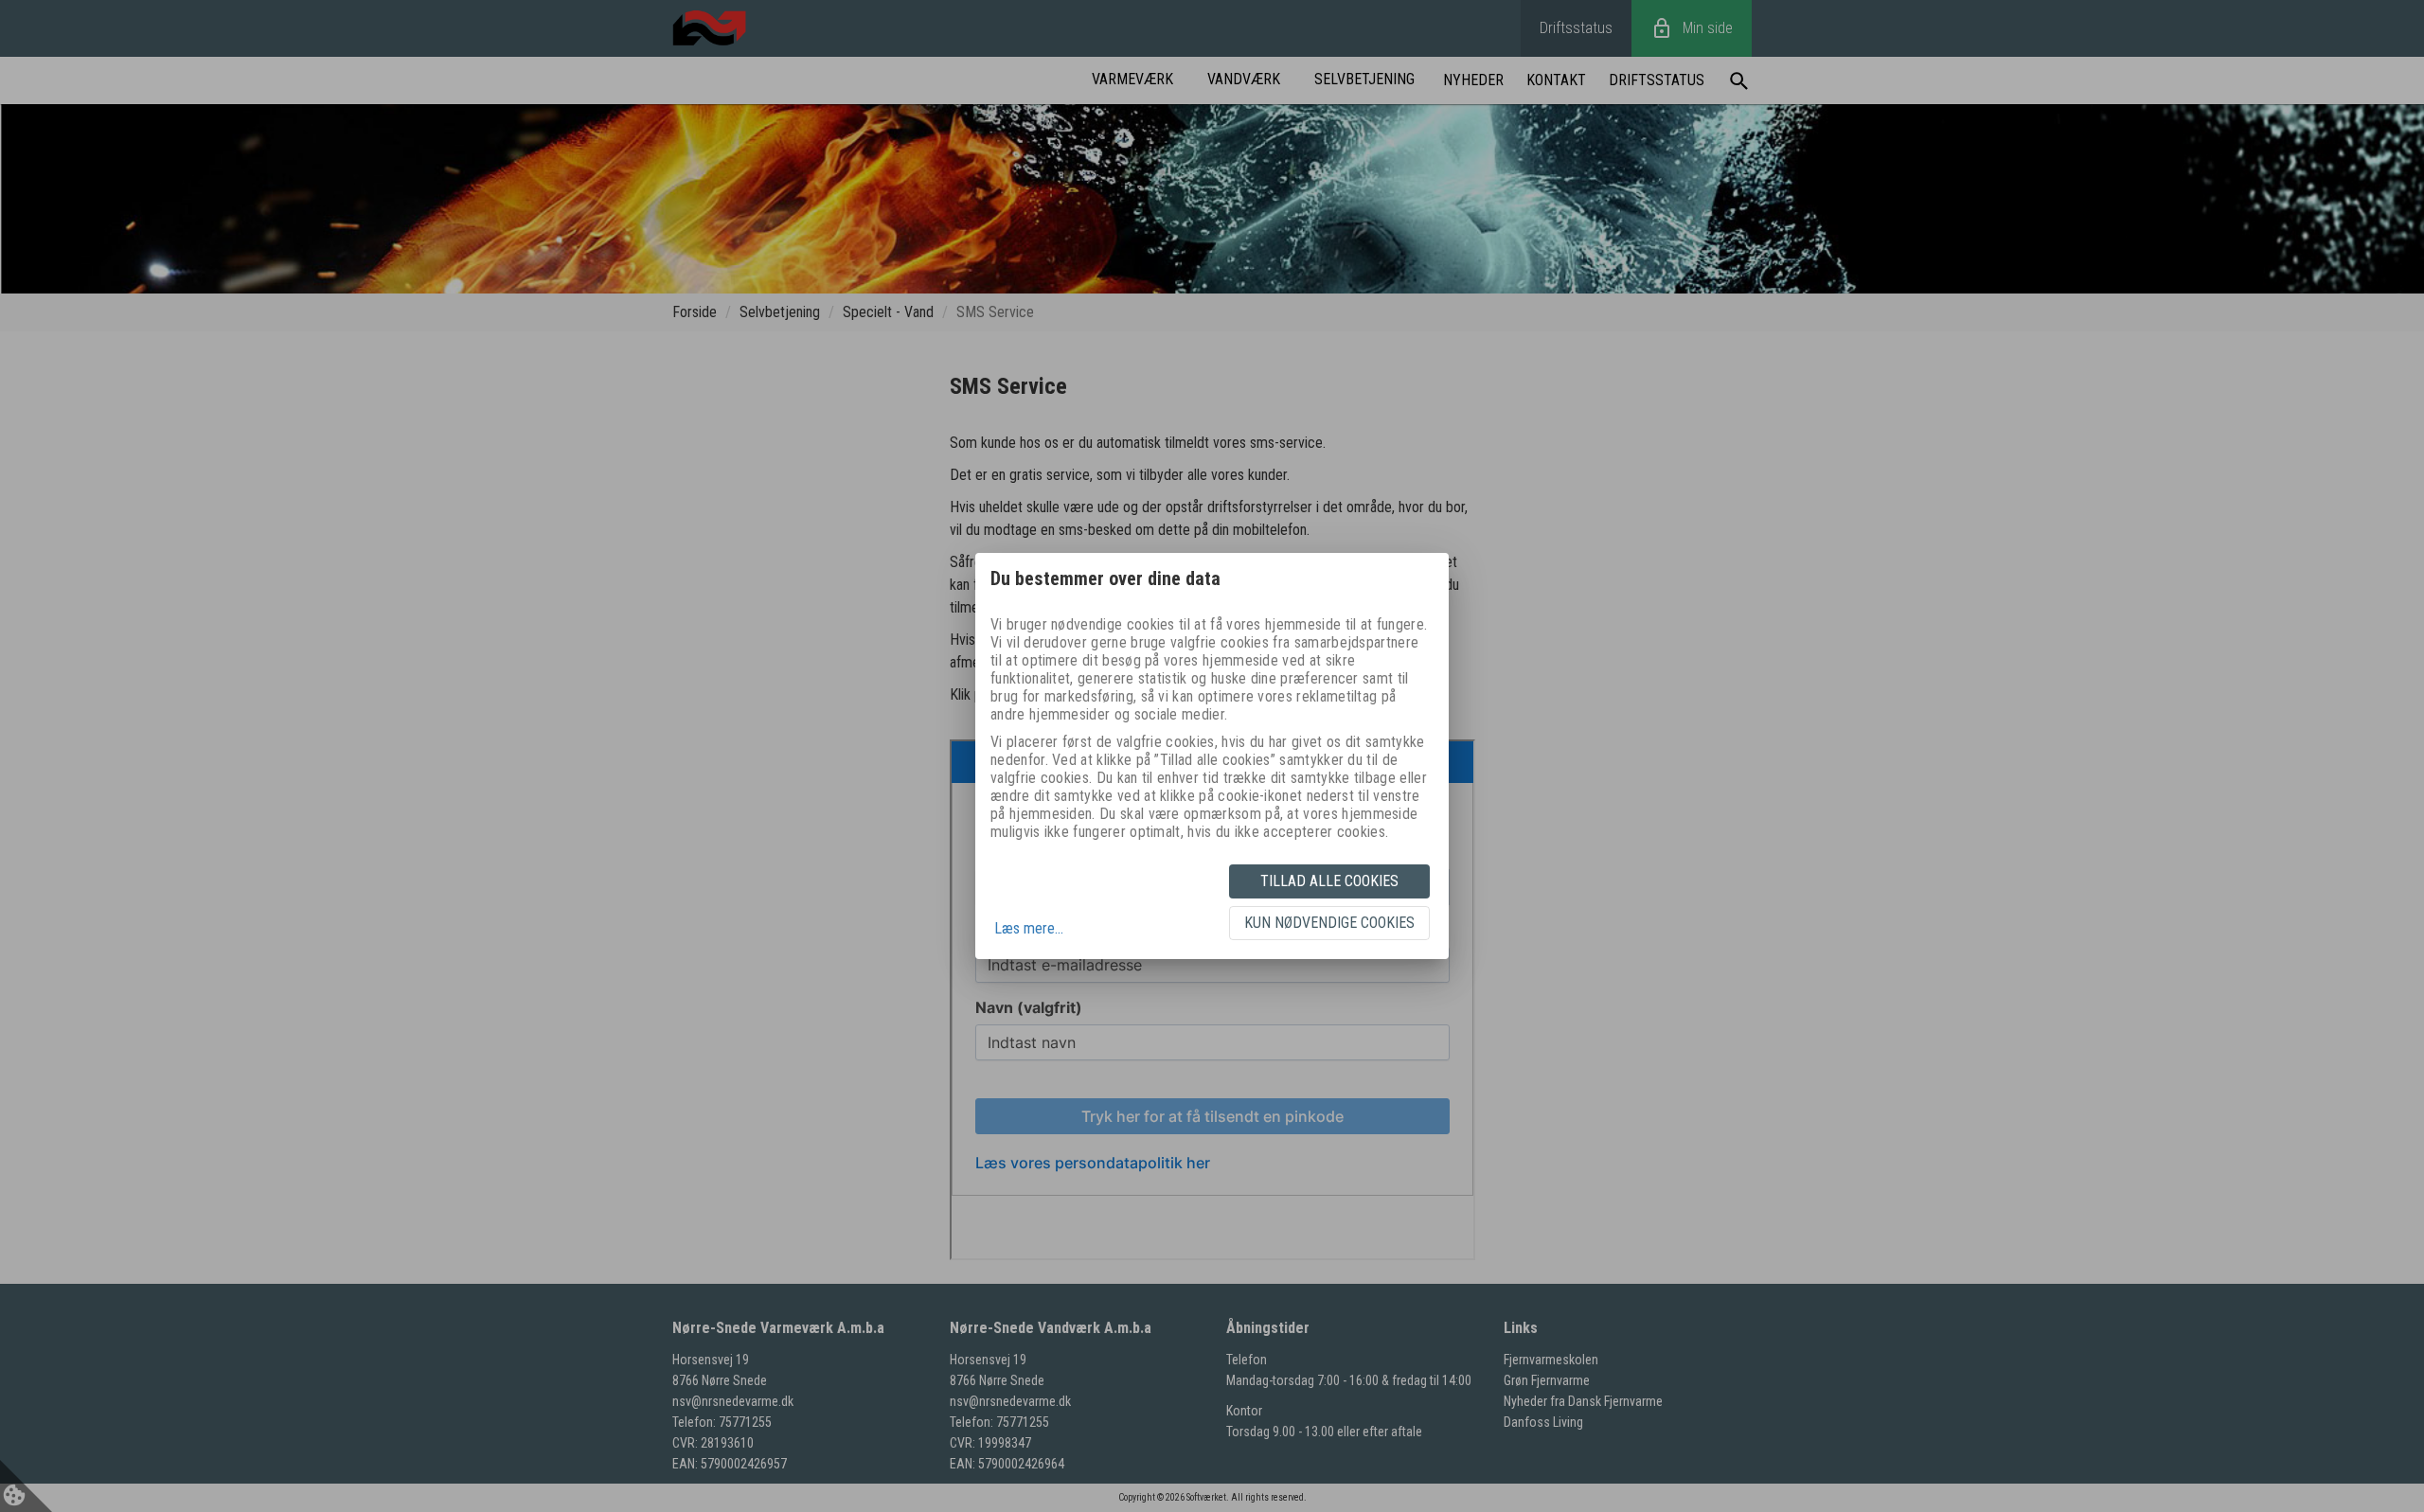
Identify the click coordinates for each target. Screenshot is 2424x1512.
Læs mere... (1029, 928)
